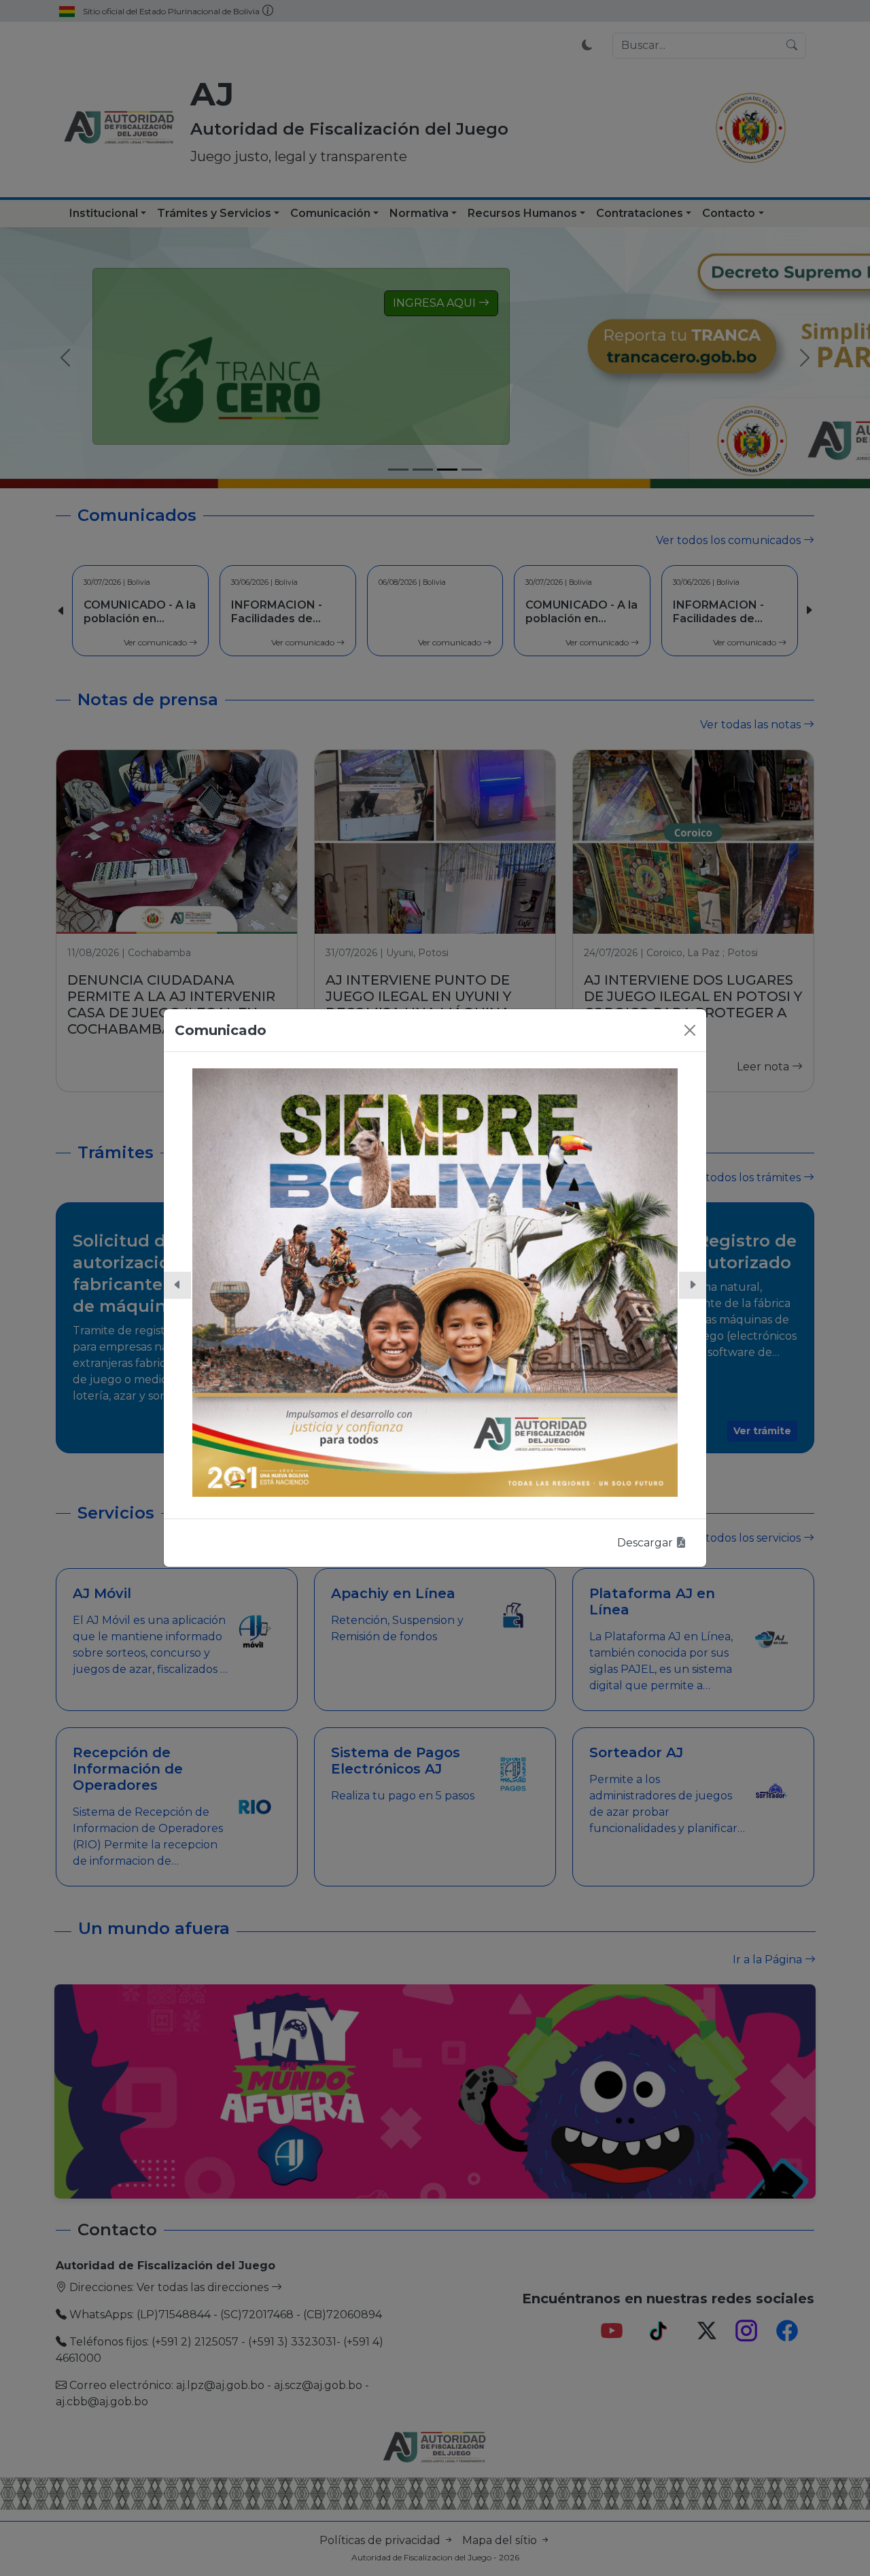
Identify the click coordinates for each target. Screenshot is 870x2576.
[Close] (690, 1030)
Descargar (646, 1543)
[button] (177, 1285)
